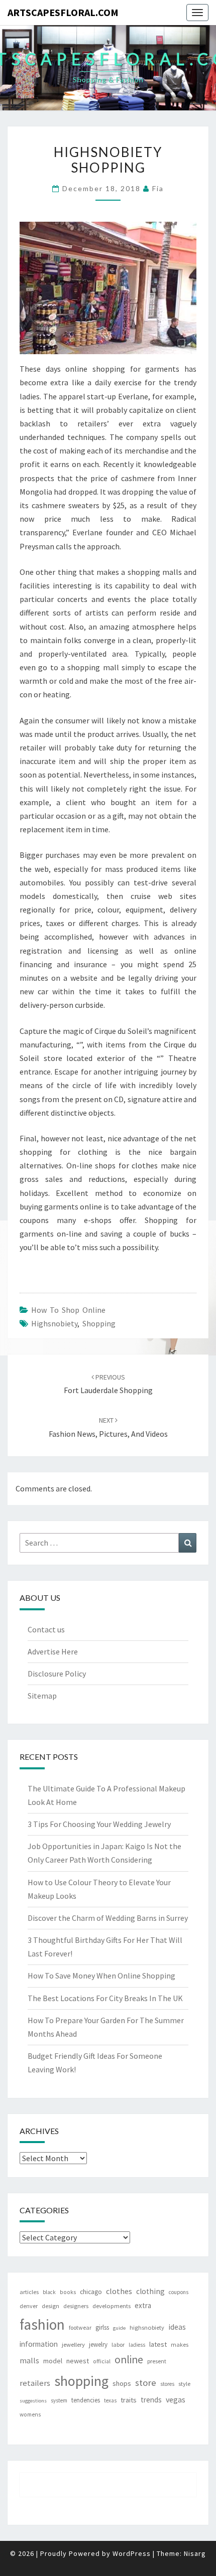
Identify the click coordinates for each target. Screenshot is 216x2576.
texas (110, 2400)
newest (78, 2361)
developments (112, 2306)
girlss (102, 2327)
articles (29, 2292)
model (53, 2361)
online (129, 2360)
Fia (158, 188)
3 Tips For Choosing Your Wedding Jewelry (99, 1824)
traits (129, 2400)
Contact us (46, 1629)
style (184, 2384)
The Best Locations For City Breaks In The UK (105, 1998)
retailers (35, 2383)
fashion (42, 2324)
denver (29, 2306)
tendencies (86, 2400)
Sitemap (42, 1696)
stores (167, 2384)
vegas (176, 2399)
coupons (179, 2292)
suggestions (33, 2401)
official (102, 2361)
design (50, 2306)
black (49, 2292)
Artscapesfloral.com (63, 12)
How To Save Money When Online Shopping (101, 1976)
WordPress (132, 2553)
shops (122, 2383)
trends (151, 2400)
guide (119, 2328)
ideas (177, 2327)
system (59, 2400)
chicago (91, 2292)
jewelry (98, 2344)
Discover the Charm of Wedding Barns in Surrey (108, 1918)
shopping (99, 1323)
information (39, 2344)
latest (158, 2344)
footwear (80, 2327)
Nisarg (195, 2553)
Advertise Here (53, 1651)
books (68, 2292)
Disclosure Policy (57, 1674)
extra (143, 2305)
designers (76, 2306)
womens (30, 2414)
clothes (119, 2291)
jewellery (73, 2344)
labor (118, 2344)
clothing (150, 2291)
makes (180, 2344)
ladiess (137, 2345)
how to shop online (68, 1310)
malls (29, 2360)
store (146, 2383)
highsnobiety (54, 1323)
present (157, 2361)
